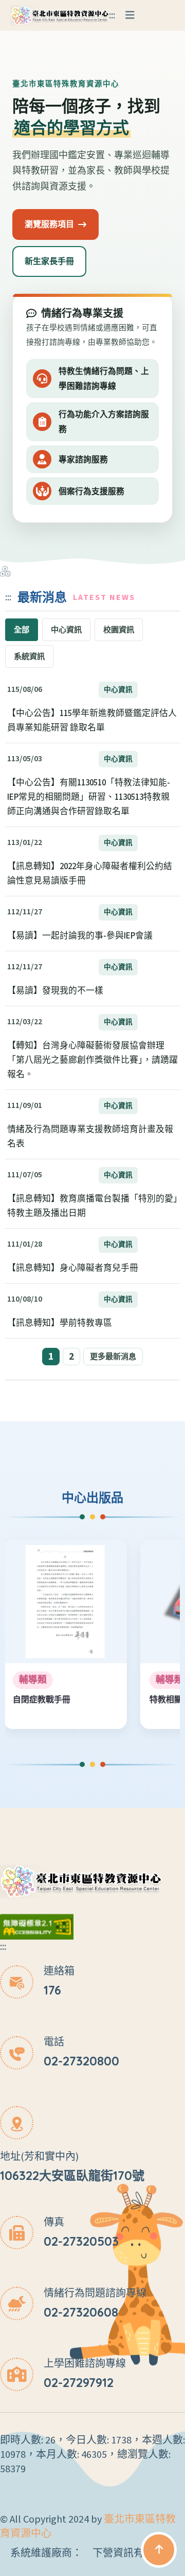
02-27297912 (79, 2382)
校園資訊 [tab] (119, 630)
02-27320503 (81, 2241)
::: (112, 15)
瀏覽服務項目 (49, 224)
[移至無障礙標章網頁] (37, 1926)
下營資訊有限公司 (134, 2553)
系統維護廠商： (46, 2553)
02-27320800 (81, 2061)
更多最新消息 (113, 1357)
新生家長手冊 (49, 261)
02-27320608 (81, 2312)
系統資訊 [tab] (29, 656)
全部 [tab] (22, 630)
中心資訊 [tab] (66, 630)
